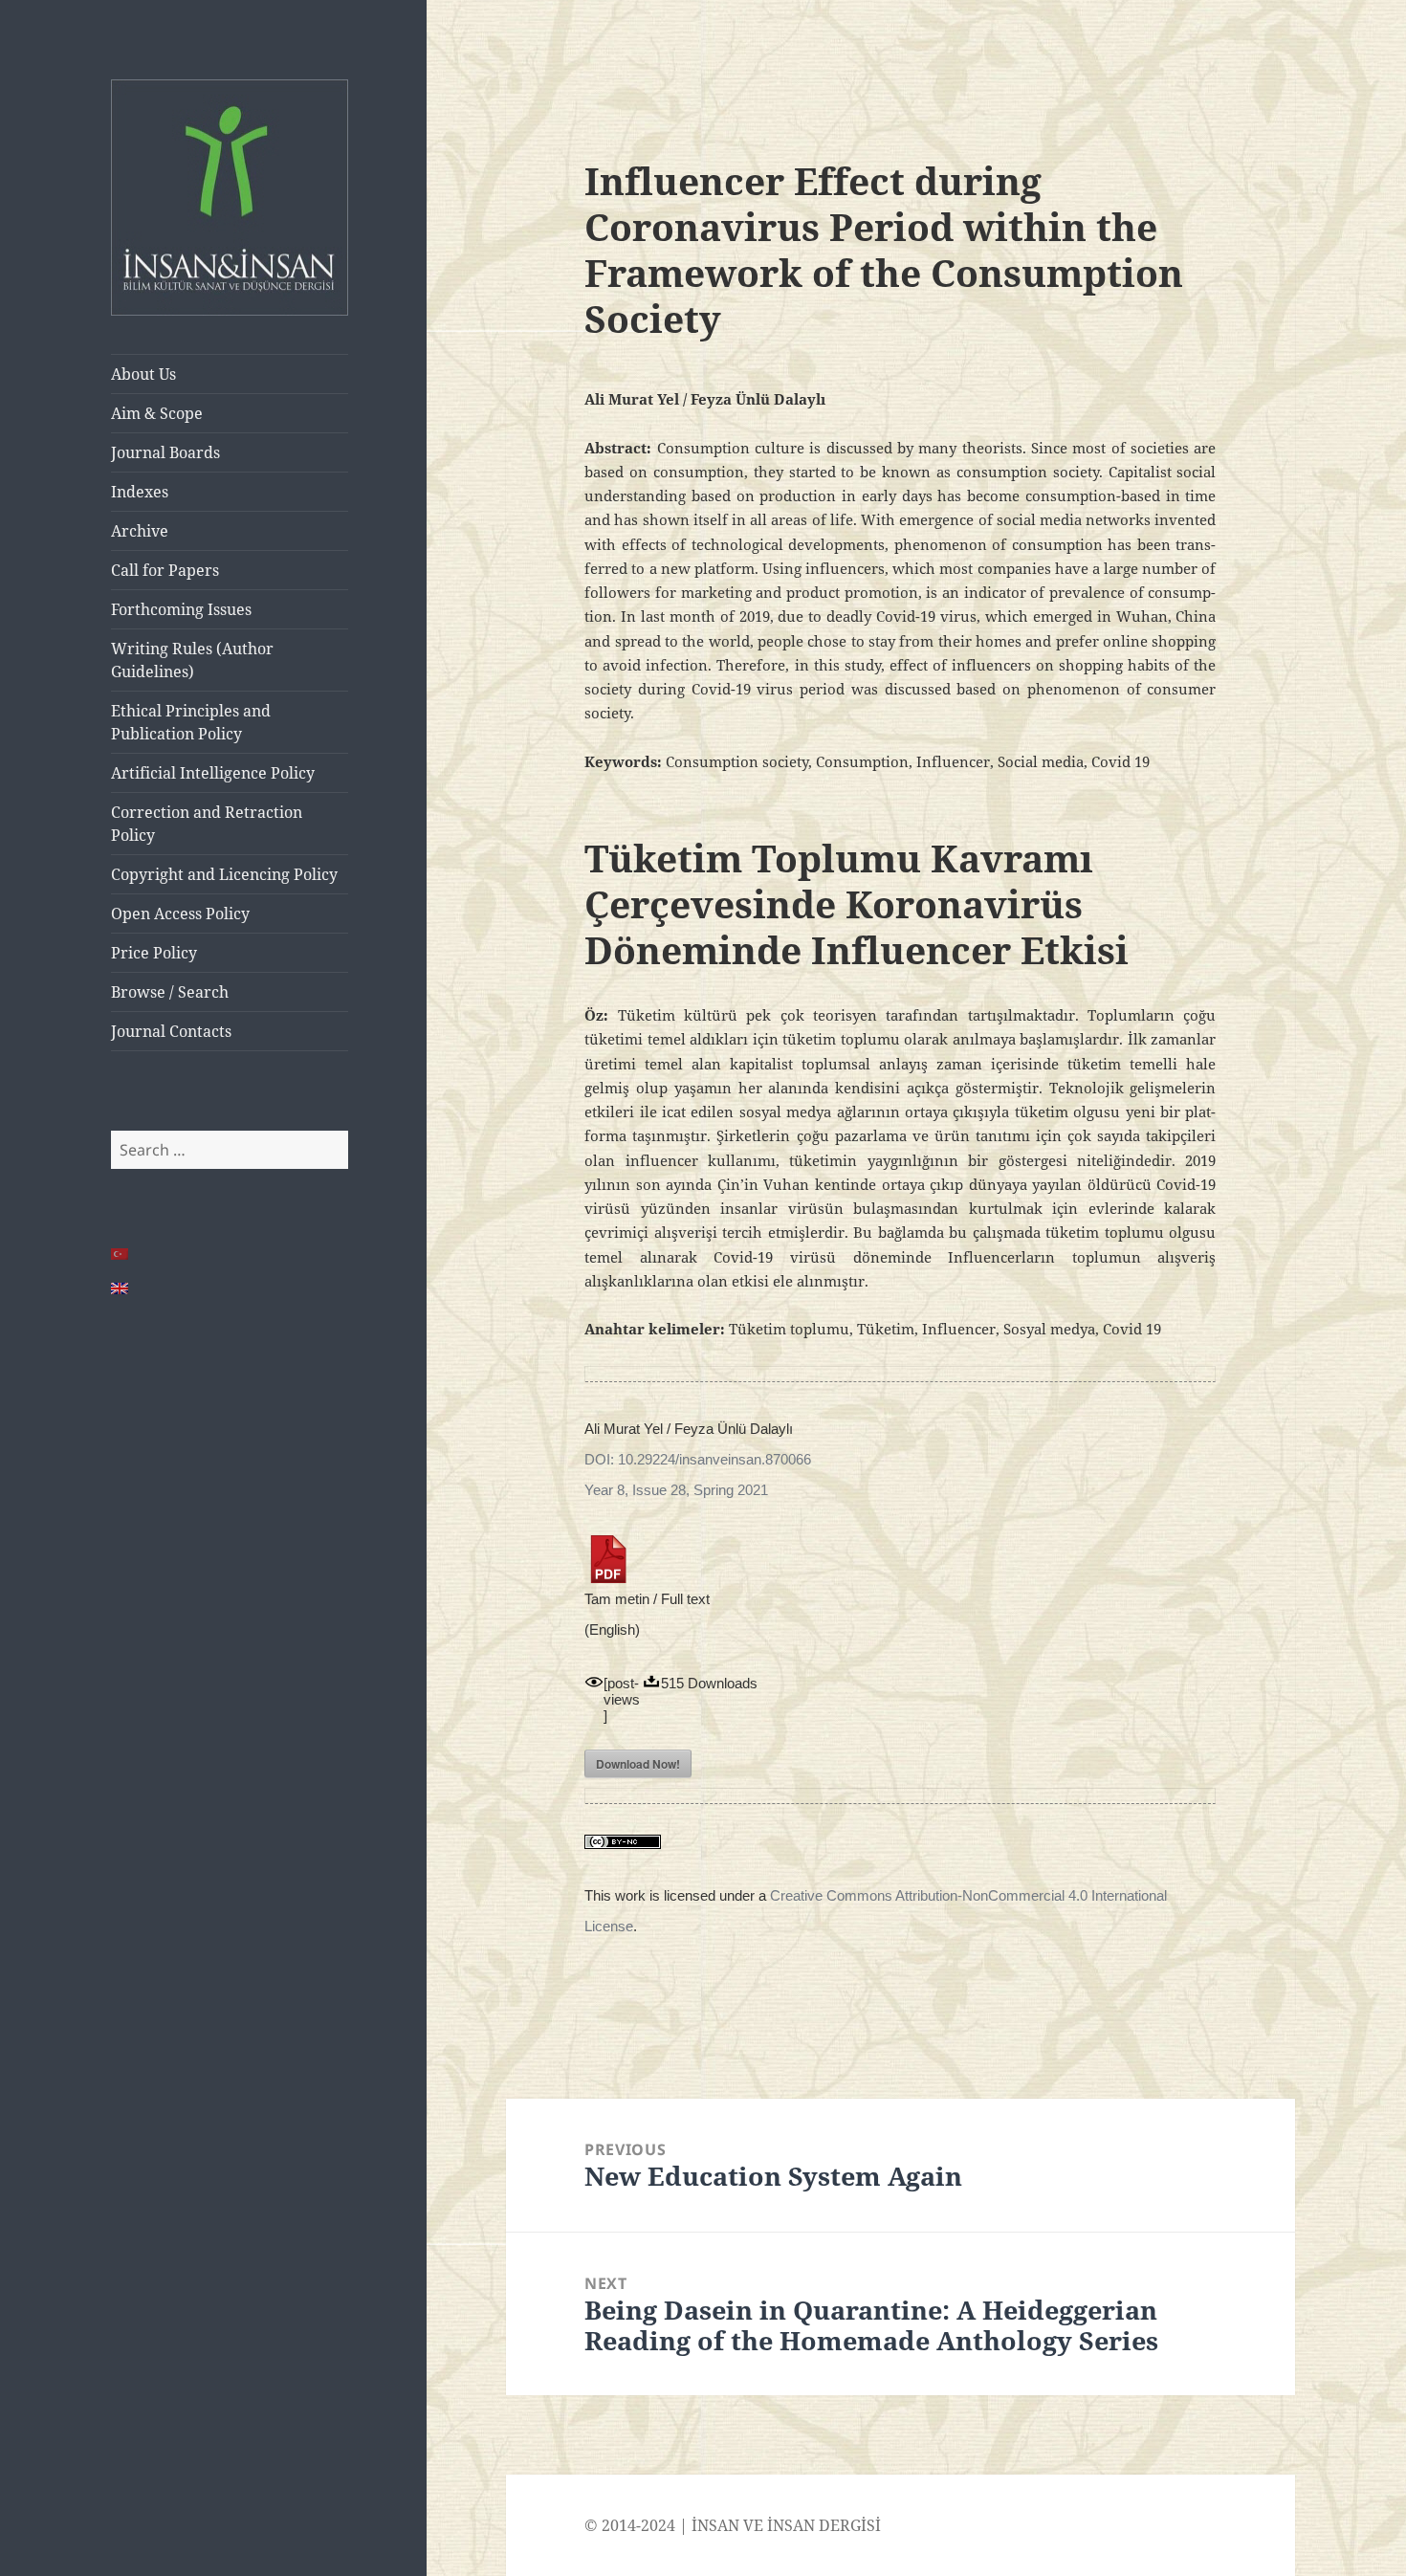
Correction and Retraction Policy (207, 824)
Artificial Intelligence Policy (213, 773)
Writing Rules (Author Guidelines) (192, 660)
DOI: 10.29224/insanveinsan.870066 (698, 1459)
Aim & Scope (157, 413)
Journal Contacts (171, 1031)
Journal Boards (165, 452)
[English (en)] (121, 1288)
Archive (140, 531)
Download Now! (638, 1764)
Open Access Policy (180, 914)
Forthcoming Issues (181, 609)
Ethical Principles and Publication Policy (191, 722)
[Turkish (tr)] (121, 1254)
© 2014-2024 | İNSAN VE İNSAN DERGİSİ (733, 2525)
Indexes (140, 492)
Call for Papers (165, 570)
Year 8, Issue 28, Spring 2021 (676, 1490)
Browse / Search (170, 992)
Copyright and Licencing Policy (224, 874)
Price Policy (154, 953)
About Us (143, 374)
